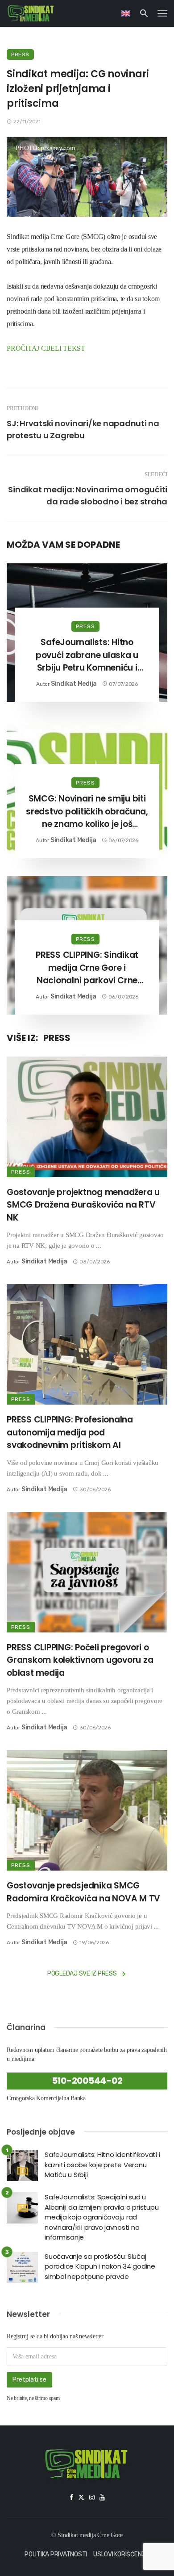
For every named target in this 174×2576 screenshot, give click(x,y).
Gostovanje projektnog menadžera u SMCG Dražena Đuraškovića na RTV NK (83, 1205)
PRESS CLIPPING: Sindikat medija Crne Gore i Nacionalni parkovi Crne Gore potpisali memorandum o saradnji (87, 968)
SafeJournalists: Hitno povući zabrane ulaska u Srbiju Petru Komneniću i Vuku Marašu (87, 655)
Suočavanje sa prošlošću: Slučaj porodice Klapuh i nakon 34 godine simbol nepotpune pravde (100, 2266)
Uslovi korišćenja (121, 2554)
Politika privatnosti (56, 2554)
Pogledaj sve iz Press (82, 1974)
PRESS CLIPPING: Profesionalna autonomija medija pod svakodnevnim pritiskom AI (70, 1432)
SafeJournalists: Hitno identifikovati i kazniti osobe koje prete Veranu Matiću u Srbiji (102, 2165)
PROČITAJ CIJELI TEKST (46, 348)
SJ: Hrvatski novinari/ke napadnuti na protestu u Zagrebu (83, 429)
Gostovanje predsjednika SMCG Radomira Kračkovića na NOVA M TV (83, 1892)
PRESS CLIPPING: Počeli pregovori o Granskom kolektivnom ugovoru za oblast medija (80, 1660)
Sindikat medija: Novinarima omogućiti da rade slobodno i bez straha (88, 495)
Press (20, 55)
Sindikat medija (74, 684)
